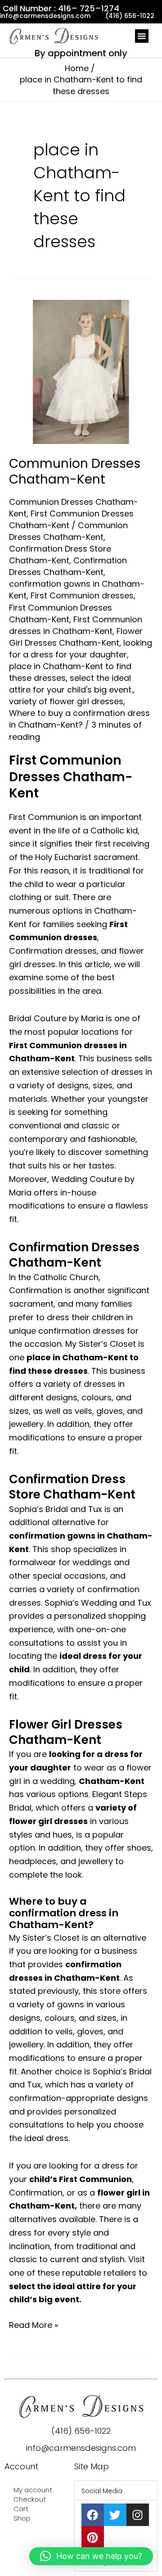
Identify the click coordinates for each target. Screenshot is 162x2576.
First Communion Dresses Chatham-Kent (61, 613)
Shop (22, 2518)
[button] (142, 36)
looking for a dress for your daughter (81, 649)
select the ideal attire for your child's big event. (71, 684)
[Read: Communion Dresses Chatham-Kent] (81, 371)
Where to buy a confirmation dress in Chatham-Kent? (79, 719)
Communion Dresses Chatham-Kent (75, 471)
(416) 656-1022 (81, 2431)
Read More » (34, 2325)
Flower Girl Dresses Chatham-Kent (76, 637)
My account (33, 2490)
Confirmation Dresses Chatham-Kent (68, 566)
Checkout (30, 2499)
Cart (21, 2509)
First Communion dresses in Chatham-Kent (76, 625)
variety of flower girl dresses (66, 701)
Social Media (102, 2491)
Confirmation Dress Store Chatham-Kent (60, 555)
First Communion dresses (82, 595)
